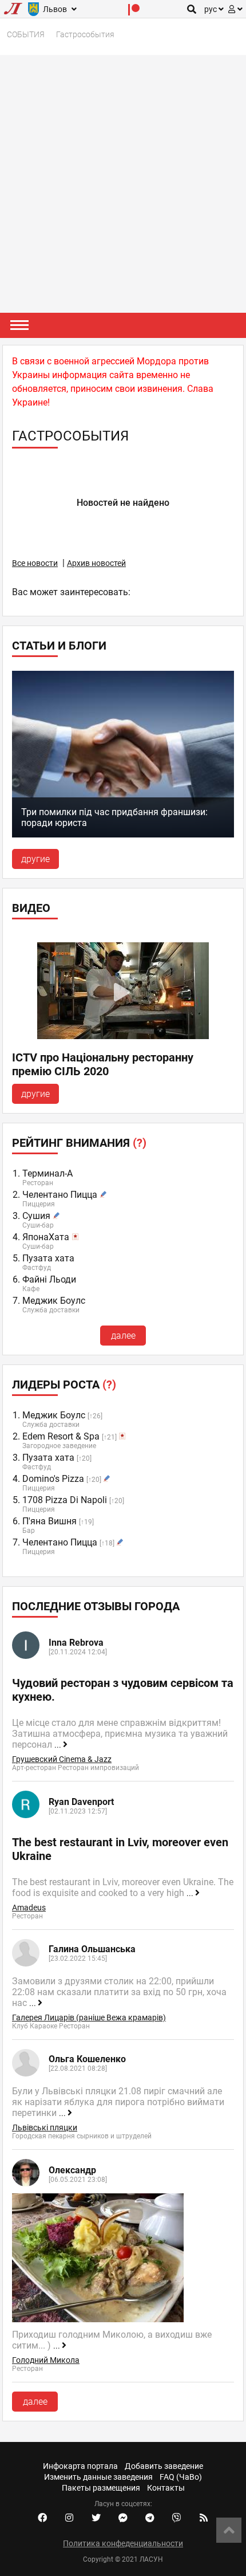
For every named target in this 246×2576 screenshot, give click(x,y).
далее (123, 1336)
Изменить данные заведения (98, 2477)
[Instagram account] (69, 2518)
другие (35, 859)
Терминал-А (47, 1173)
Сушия (36, 1216)
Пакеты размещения (101, 2488)
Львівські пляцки (45, 2127)
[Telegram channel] (150, 2518)
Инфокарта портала (80, 2466)
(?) (140, 1143)
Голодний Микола (46, 2360)
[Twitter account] (96, 2518)
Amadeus (29, 1908)
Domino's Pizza (53, 1479)
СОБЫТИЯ (26, 34)
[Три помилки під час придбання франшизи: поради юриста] (123, 834)
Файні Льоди (49, 1279)
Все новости (35, 563)
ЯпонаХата (46, 1237)
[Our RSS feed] (204, 2518)
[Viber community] (177, 2518)
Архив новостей (96, 563)
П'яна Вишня (49, 1521)
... (59, 1745)
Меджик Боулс (54, 1301)
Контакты (166, 2488)
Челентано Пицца (60, 1195)
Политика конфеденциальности (123, 2543)
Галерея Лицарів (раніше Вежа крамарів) (89, 2017)
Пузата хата (48, 1258)
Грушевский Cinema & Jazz (62, 1759)
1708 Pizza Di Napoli (65, 1500)
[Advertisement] (123, 184)
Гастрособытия (85, 34)
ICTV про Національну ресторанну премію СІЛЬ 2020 (103, 1064)
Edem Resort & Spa (61, 1436)
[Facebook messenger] (123, 2518)
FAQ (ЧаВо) (181, 2477)
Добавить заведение (164, 2466)
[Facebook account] (42, 2518)
